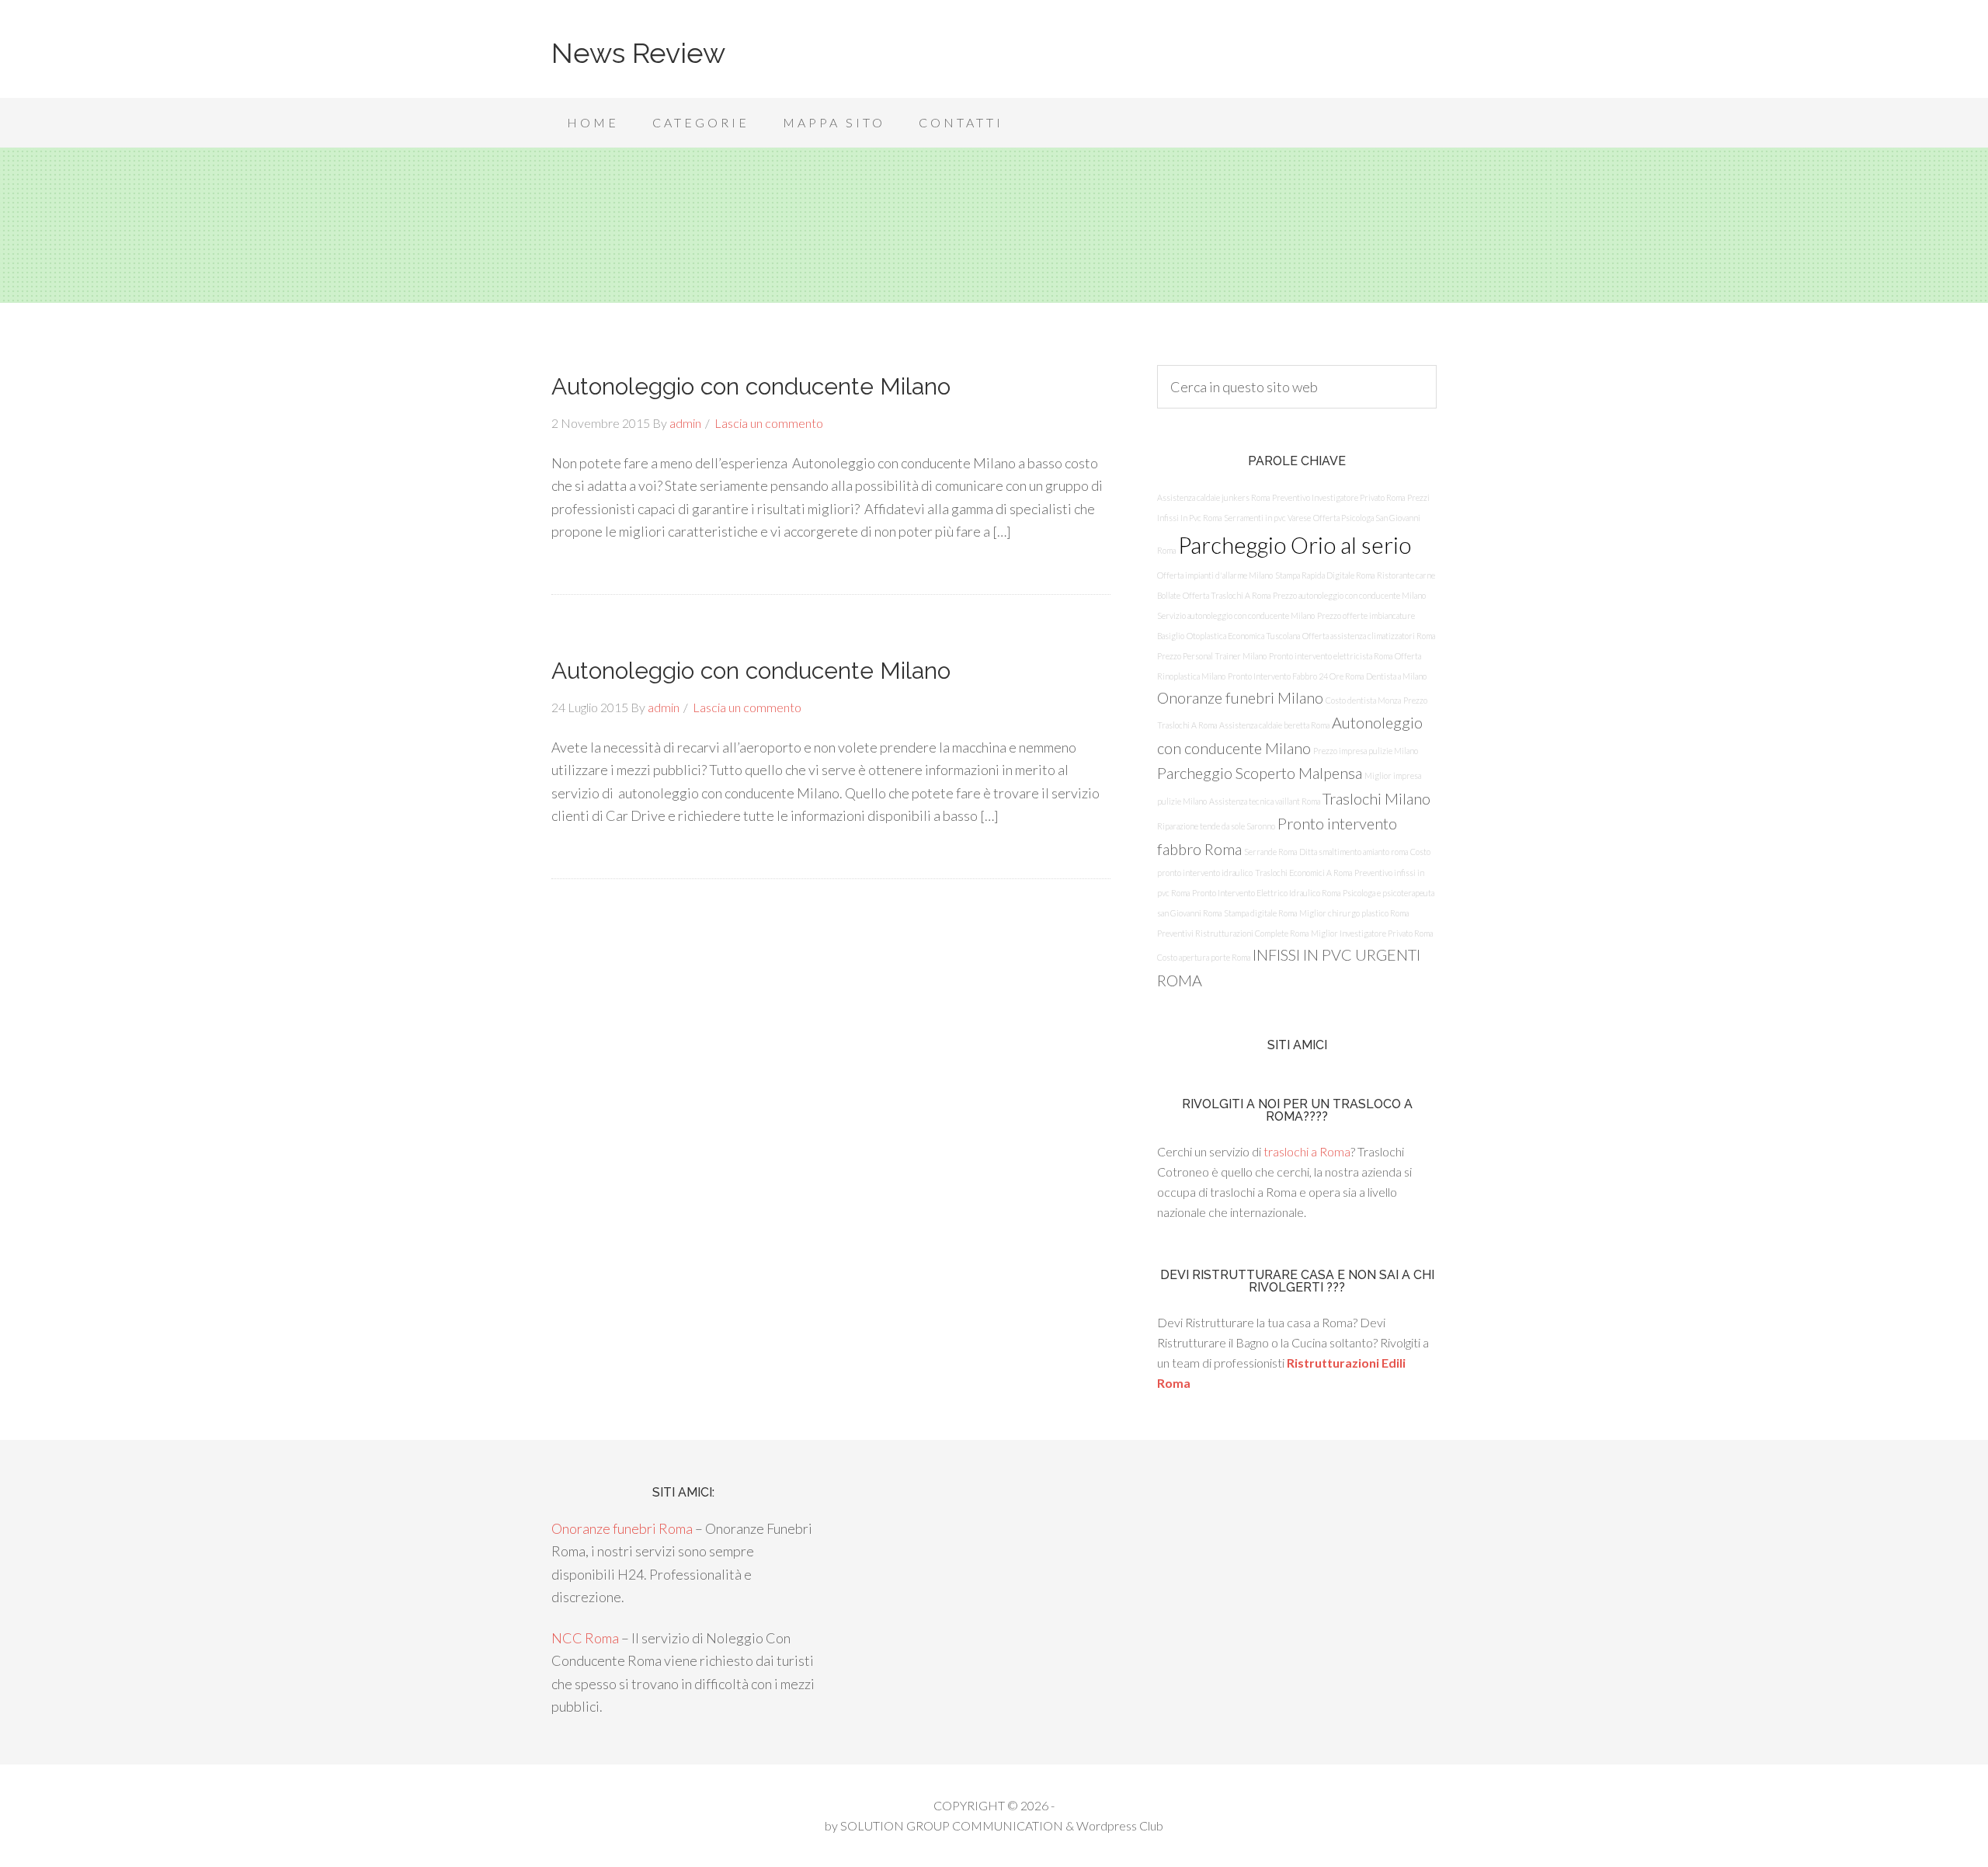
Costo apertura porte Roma (1204, 957)
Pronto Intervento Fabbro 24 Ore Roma (1296, 676)
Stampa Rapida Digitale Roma (1325, 575)
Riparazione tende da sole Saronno (1216, 826)
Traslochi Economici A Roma (1303, 873)
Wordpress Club (1120, 1825)
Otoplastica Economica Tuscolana (1243, 636)
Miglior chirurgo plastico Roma (1354, 913)
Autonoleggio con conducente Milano (751, 386)
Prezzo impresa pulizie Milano (1366, 751)
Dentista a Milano (1396, 676)
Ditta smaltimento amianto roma (1354, 852)
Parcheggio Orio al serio (1295, 545)
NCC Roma (585, 1638)
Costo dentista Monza (1363, 700)
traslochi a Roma (1307, 1151)
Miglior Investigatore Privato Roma (1372, 933)
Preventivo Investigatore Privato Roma (1338, 497)
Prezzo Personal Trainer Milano (1212, 656)
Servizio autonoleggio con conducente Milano (1236, 615)
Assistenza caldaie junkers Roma (1213, 497)
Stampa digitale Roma (1260, 913)
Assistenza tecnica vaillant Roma (1265, 801)
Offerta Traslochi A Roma (1227, 595)
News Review (638, 53)
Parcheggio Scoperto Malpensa (1260, 773)
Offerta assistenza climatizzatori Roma (1369, 636)
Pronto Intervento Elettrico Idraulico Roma (1266, 893)
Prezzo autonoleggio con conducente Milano (1349, 595)
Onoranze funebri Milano (1240, 697)
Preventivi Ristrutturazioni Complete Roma (1233, 933)
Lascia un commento (769, 423)
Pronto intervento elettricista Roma (1331, 656)
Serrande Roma (1270, 852)
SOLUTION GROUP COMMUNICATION (952, 1825)
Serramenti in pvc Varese (1267, 518)
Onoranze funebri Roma (622, 1528)
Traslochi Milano (1376, 798)
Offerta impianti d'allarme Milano (1215, 575)
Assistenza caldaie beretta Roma (1274, 725)
